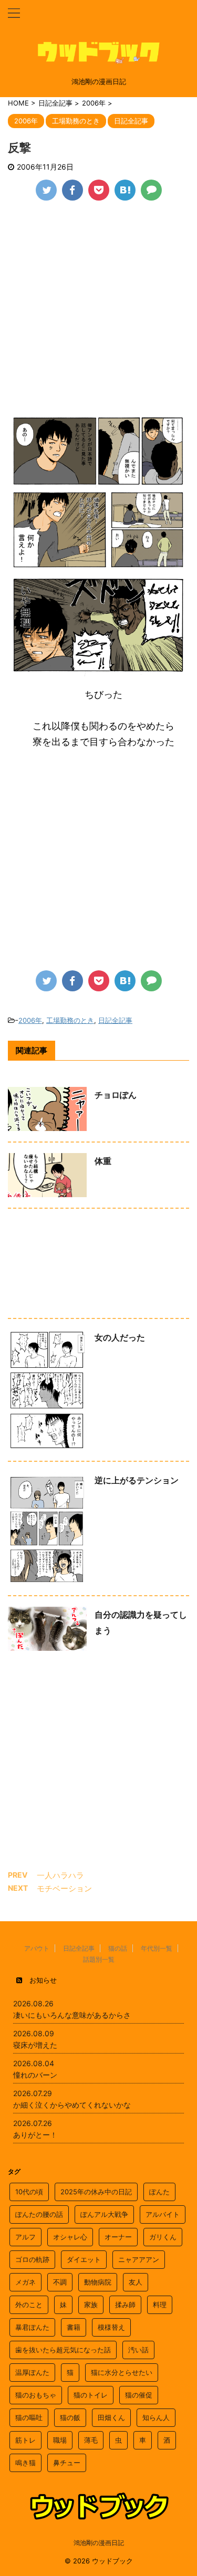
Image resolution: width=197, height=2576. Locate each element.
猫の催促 (139, 2395)
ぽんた (159, 2192)
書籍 (74, 2327)
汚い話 (138, 2350)
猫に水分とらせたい (122, 2372)
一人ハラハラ (60, 1875)
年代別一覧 (157, 1948)
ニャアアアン (139, 2259)
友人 (136, 2282)
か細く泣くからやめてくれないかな (72, 2105)
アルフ (25, 2237)
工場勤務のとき (70, 1020)
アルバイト (163, 2214)
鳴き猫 (25, 2463)
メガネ (25, 2282)
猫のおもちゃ (36, 2395)
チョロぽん (116, 1095)
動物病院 (98, 2282)
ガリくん (163, 2237)
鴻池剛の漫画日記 (99, 2543)
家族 (91, 2305)
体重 (103, 1161)
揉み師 (125, 2305)
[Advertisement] (98, 315)
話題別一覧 (99, 1959)
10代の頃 (29, 2192)
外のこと (29, 2305)
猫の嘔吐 (29, 2417)
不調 (60, 2282)
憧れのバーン (35, 2075)
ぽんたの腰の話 (39, 2214)
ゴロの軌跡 (32, 2259)
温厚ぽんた (32, 2372)
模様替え (111, 2327)
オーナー (118, 2237)
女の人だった (120, 1337)
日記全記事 (115, 1020)
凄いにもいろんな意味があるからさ (72, 2015)
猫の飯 (70, 2417)
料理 (160, 2305)
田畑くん (111, 2417)
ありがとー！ (35, 2135)
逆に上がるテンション (137, 1480)
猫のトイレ (91, 2395)
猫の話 (118, 1948)
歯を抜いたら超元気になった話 (63, 2350)
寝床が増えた (35, 2045)
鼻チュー (67, 2463)
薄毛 (91, 2440)
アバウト (37, 1948)
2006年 (30, 1020)
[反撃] (125, 190)
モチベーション (64, 1888)
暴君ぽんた (32, 2327)
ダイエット (84, 2259)
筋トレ (25, 2440)
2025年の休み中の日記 (96, 2192)
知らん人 (156, 2417)
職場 (60, 2440)
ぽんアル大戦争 (104, 2214)
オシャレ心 (70, 2237)
